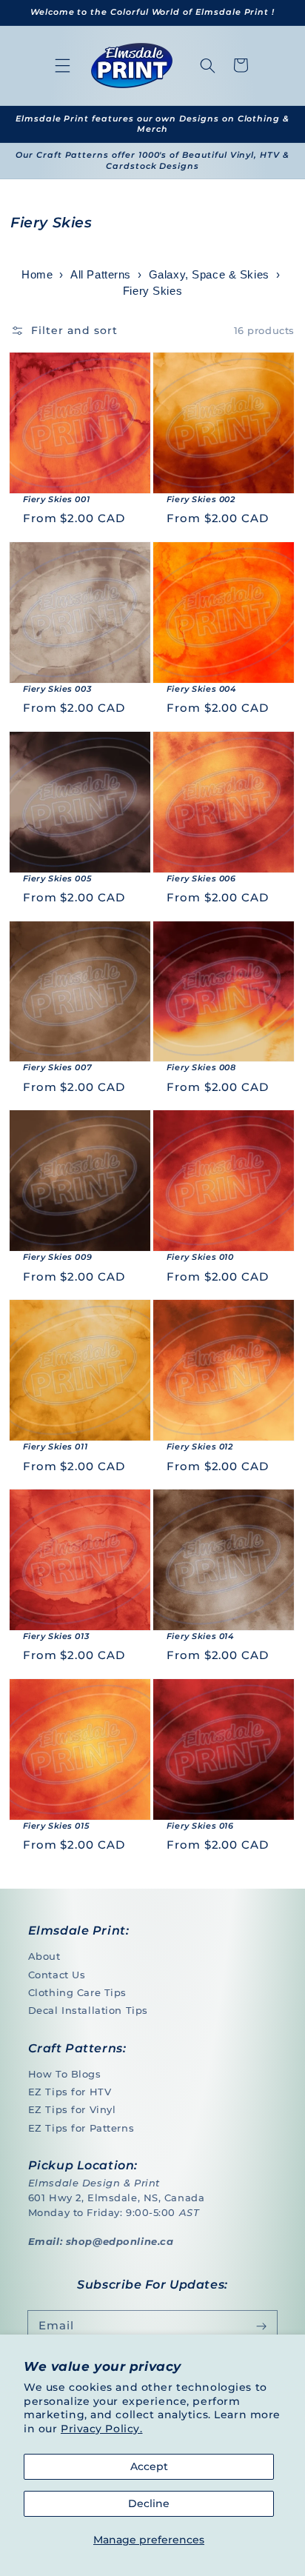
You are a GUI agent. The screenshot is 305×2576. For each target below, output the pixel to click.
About (44, 1956)
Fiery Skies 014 (200, 1636)
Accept (149, 2466)
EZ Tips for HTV (70, 2092)
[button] (63, 65)
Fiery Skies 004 (201, 689)
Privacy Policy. (102, 2429)
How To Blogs (65, 2074)
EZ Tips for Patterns (81, 2128)
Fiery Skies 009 (58, 1257)
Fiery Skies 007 (58, 1067)
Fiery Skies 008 (201, 1067)
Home (37, 275)
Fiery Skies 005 (57, 878)
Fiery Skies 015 (56, 1826)
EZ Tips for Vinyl (72, 2109)
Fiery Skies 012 (200, 1447)
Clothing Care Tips (77, 1992)
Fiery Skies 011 (56, 1447)
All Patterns (101, 275)
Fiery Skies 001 (57, 499)
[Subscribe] (262, 2326)
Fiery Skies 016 (200, 1826)
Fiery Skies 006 (201, 878)
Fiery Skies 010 (200, 1257)
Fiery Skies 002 (201, 499)
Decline (149, 2503)
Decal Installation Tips (88, 2010)
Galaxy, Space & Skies (209, 275)
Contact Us (57, 1975)
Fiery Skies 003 (57, 689)
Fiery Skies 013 (56, 1636)
